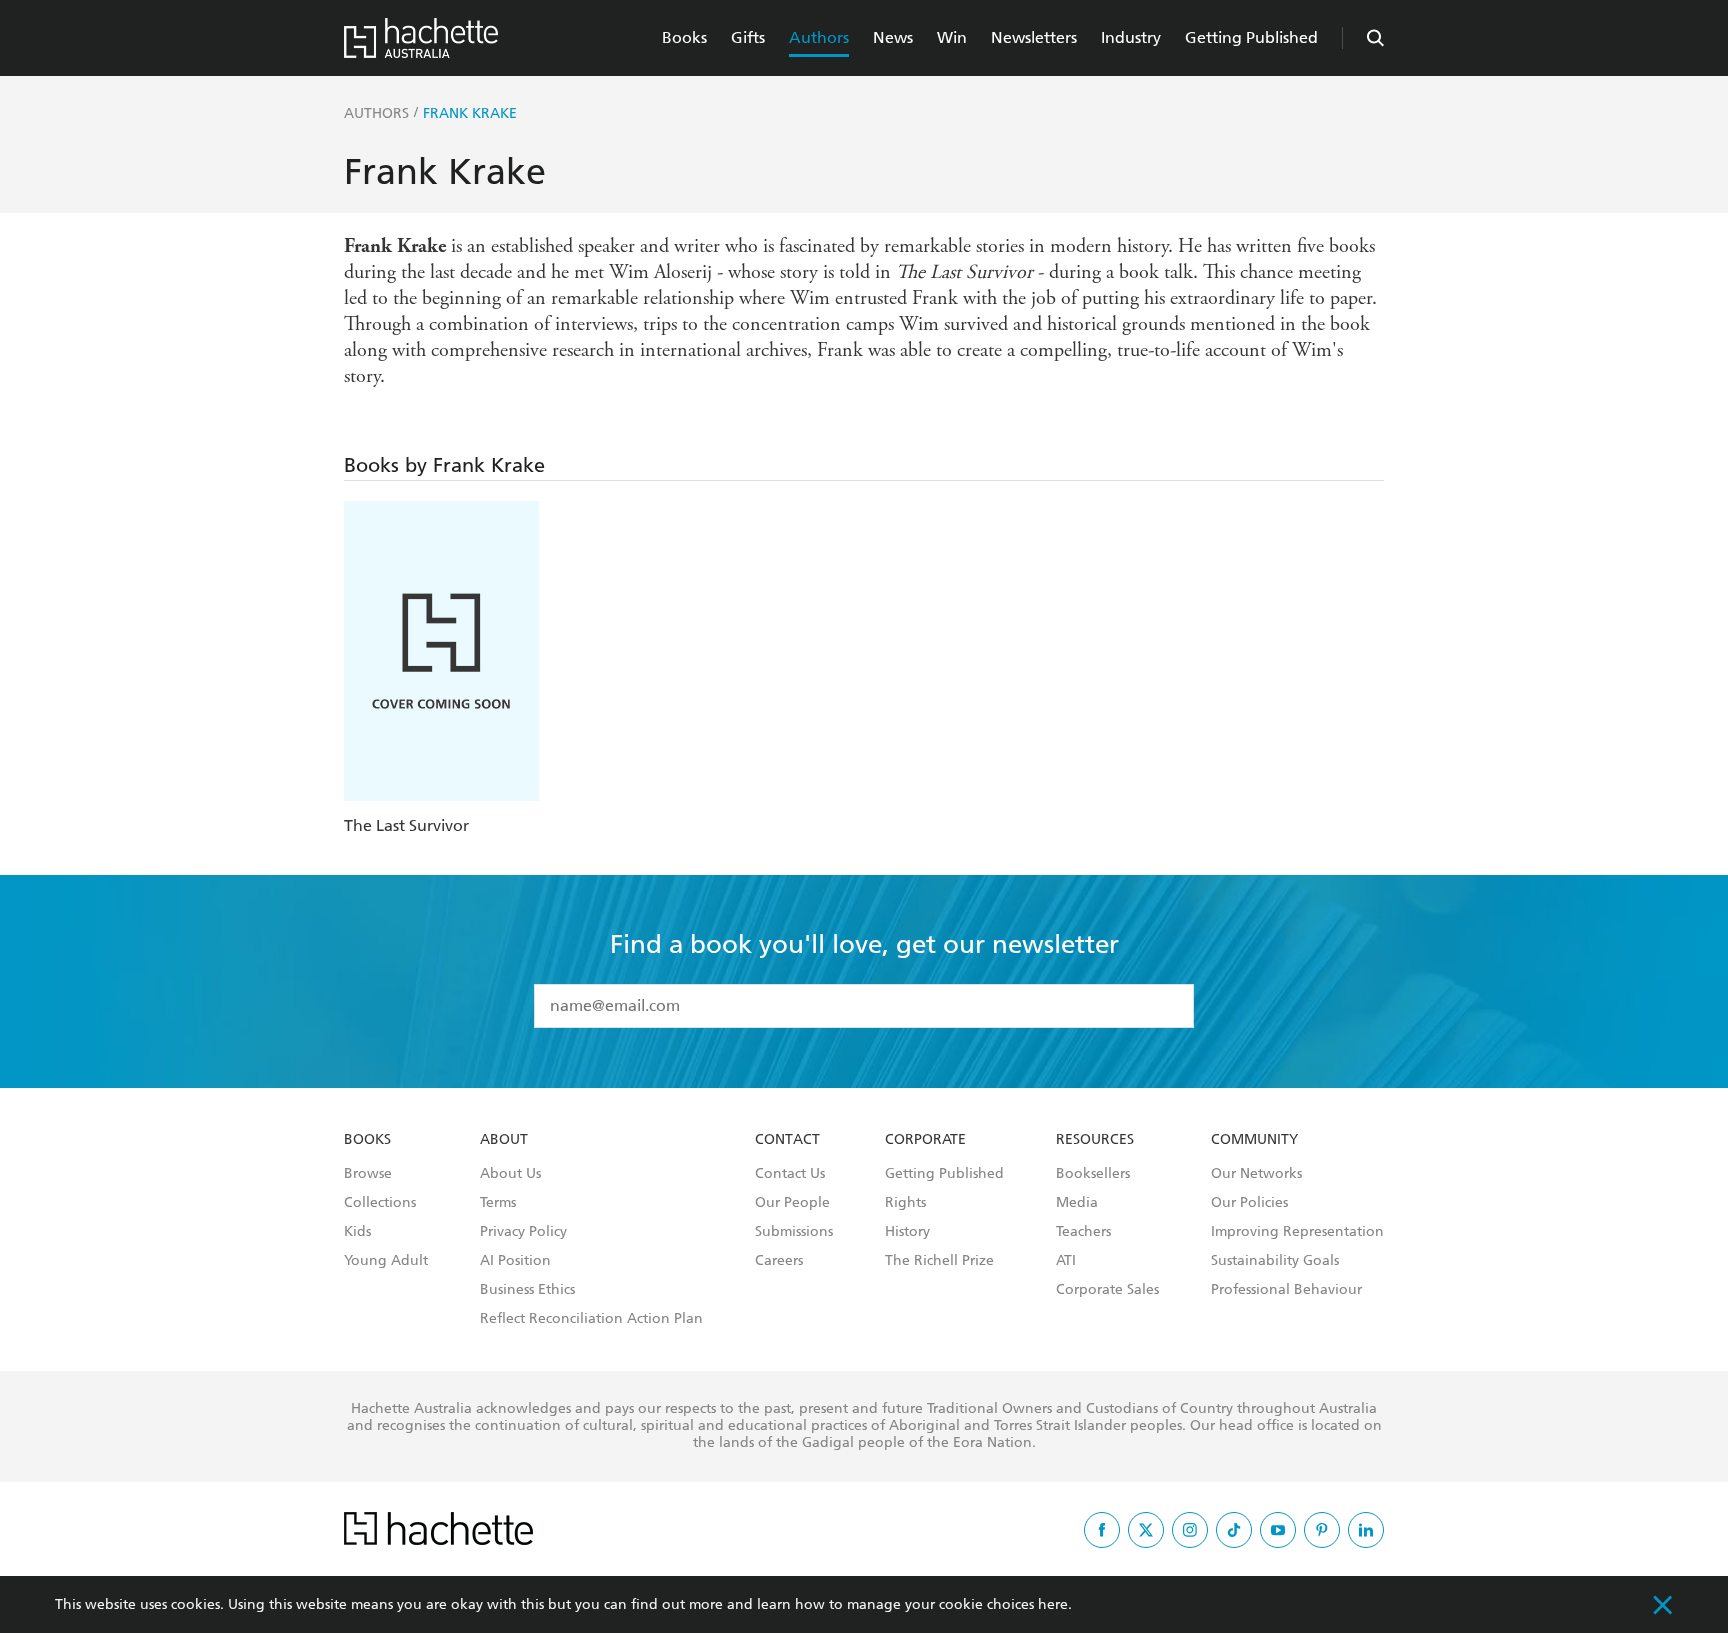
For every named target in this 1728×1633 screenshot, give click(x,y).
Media (1077, 1203)
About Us (510, 1174)
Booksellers (1093, 1174)
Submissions (794, 1232)
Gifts (748, 37)
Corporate (925, 1140)
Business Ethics (527, 1290)
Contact (787, 1140)
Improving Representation (1297, 1232)
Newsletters (1034, 37)
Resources (1095, 1140)
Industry (1131, 37)
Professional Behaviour (1286, 1290)
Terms (498, 1203)
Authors (819, 37)
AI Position (515, 1261)
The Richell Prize (939, 1261)
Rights (905, 1203)
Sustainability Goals (1275, 1261)
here (1053, 1604)
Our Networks (1256, 1174)
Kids (357, 1232)
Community (1254, 1140)
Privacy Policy (523, 1232)
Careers (779, 1261)
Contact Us (790, 1174)
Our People (792, 1203)
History (907, 1232)
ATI (1066, 1261)
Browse (368, 1174)
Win (952, 37)
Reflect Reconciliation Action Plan (591, 1319)
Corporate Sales (1107, 1290)
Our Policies (1249, 1203)
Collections (380, 1203)
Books (684, 37)
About (504, 1140)
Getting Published (1251, 37)
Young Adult (386, 1261)
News (893, 37)
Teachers (1083, 1232)
